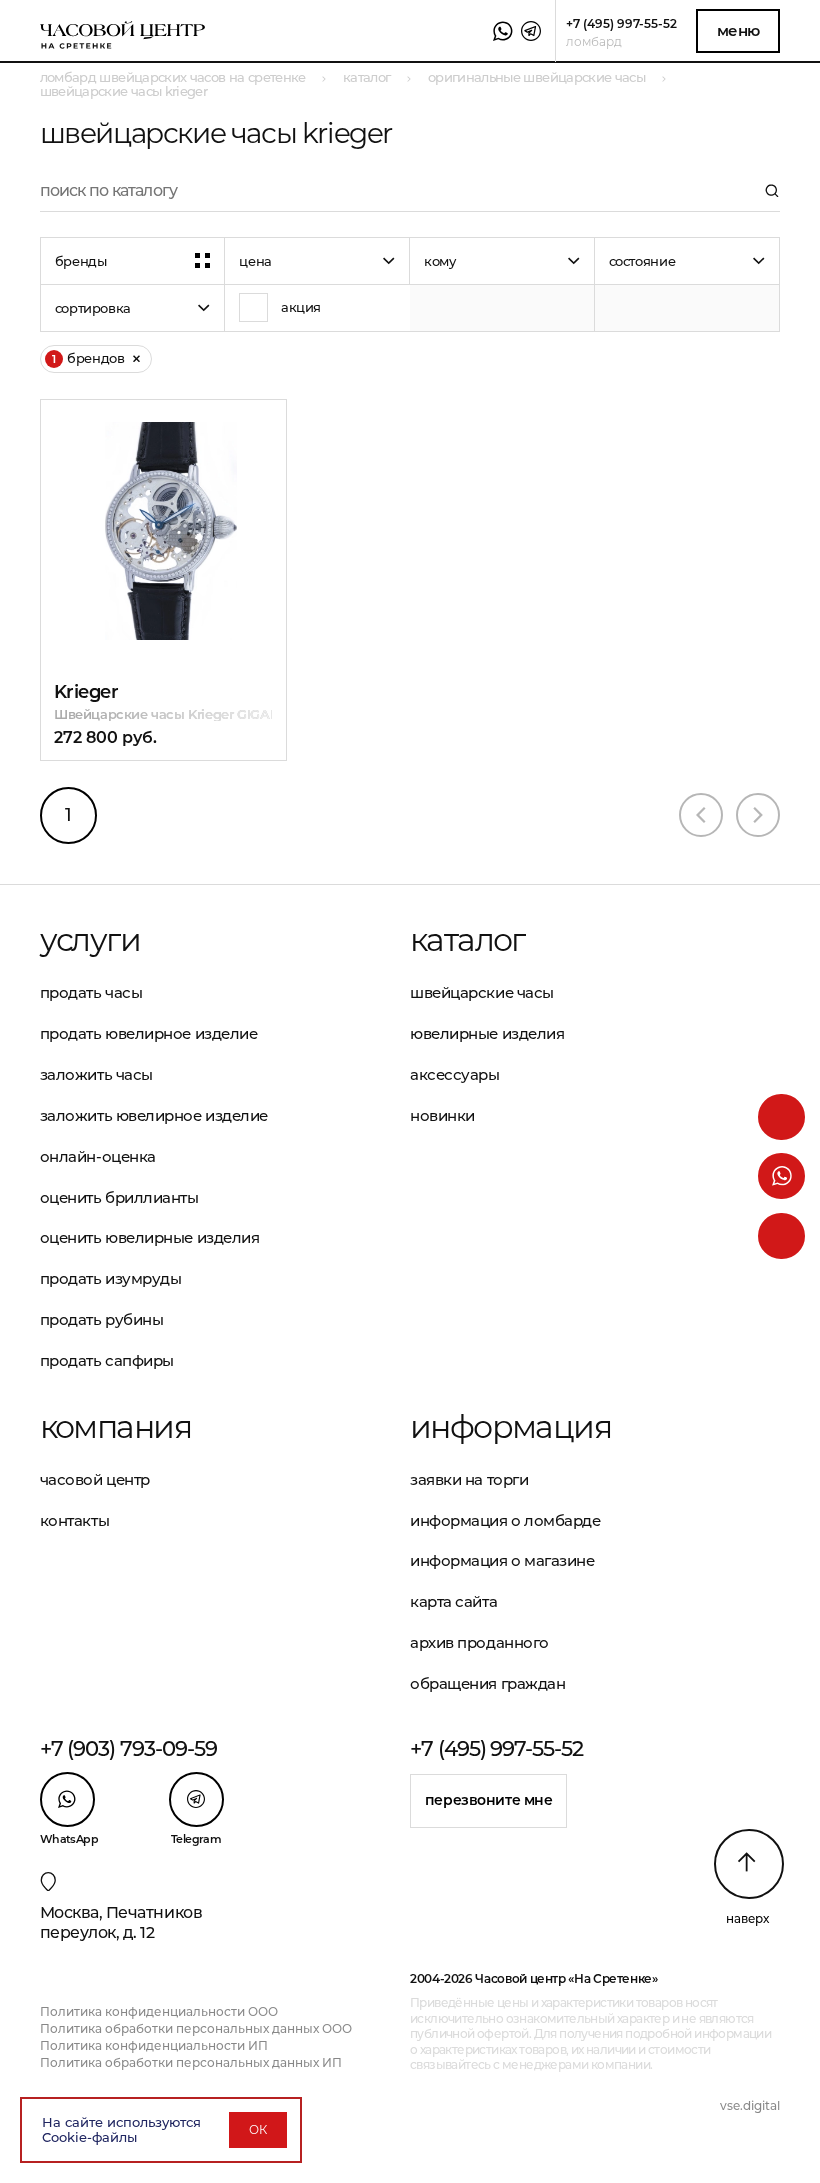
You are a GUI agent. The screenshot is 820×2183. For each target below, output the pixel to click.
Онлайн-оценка (98, 1156)
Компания (115, 1427)
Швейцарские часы (482, 992)
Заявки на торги (469, 1479)
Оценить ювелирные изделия (150, 1237)
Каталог (467, 940)
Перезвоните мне (489, 1800)
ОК (258, 2129)
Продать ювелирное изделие (149, 1033)
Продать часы (91, 992)
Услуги (90, 940)
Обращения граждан (487, 1683)
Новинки (442, 1115)
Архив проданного (479, 1642)
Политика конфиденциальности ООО (159, 2011)
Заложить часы (96, 1074)
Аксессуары (455, 1074)
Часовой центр (95, 1479)
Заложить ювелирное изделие (154, 1115)
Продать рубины (102, 1319)
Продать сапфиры (107, 1360)
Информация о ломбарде (505, 1520)
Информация (510, 1427)
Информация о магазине (502, 1560)
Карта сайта (453, 1601)
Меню (738, 30)
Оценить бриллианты (119, 1197)
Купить (136, 473)
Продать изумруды (111, 1278)
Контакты (74, 1520)
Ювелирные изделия (487, 1033)
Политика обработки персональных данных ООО (196, 2028)
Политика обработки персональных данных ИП (191, 2062)
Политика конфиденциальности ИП (154, 2045)
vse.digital (750, 2105)
